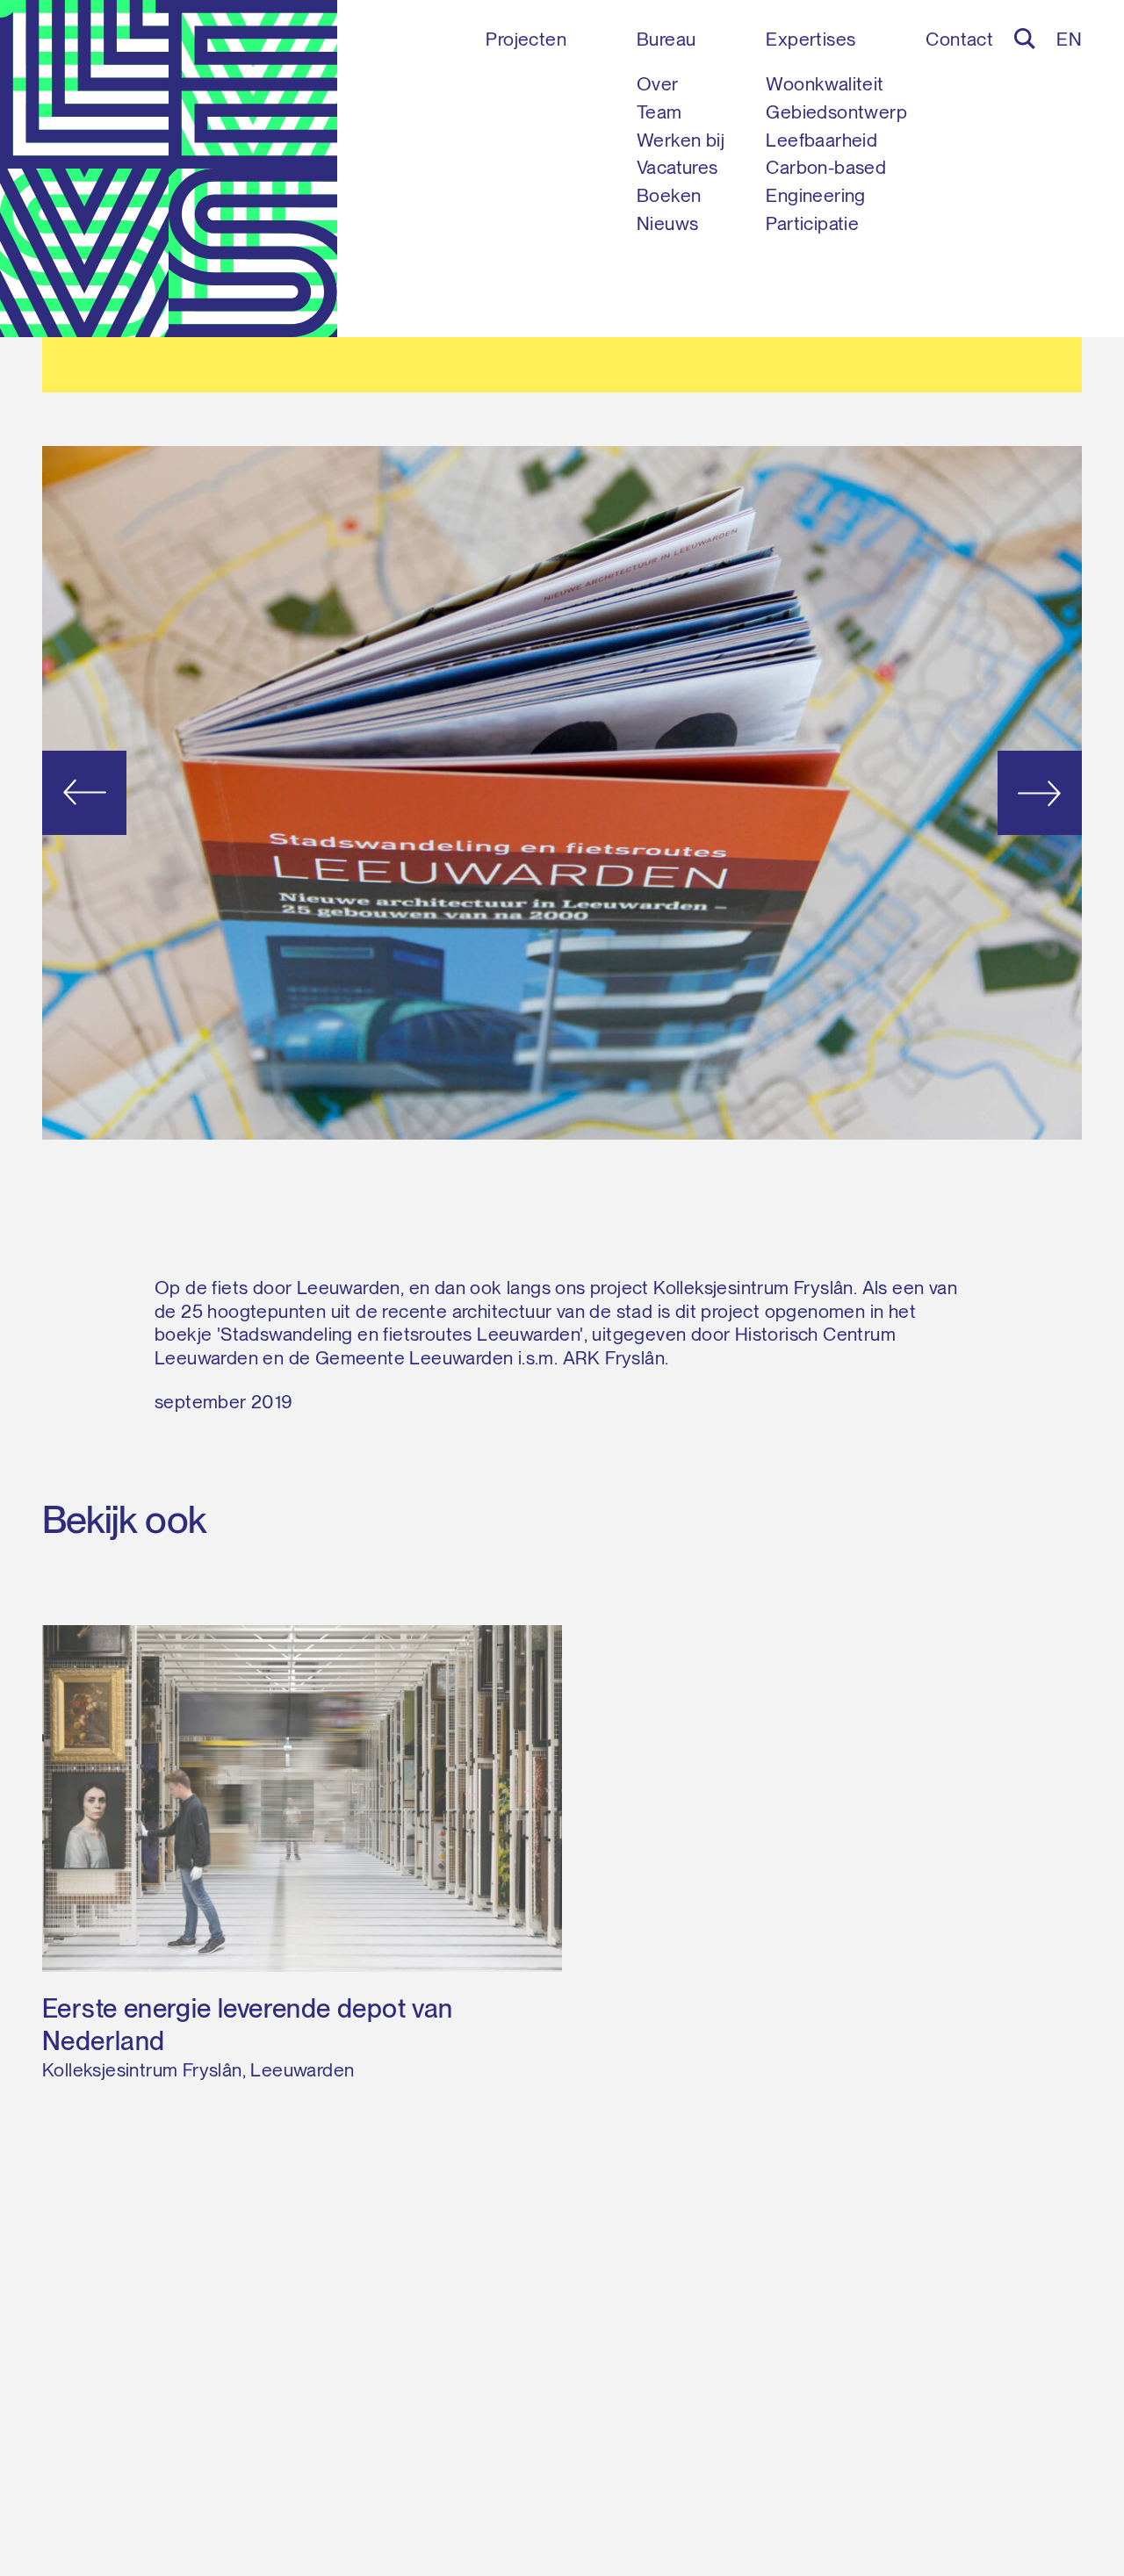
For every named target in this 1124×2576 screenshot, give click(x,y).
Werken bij (681, 140)
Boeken (669, 195)
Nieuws (667, 223)
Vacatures (677, 167)
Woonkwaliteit (825, 84)
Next (978, 792)
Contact (959, 39)
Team (659, 112)
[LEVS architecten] (169, 169)
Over (658, 84)
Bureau (666, 39)
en (1069, 39)
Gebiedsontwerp (836, 112)
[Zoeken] (1025, 39)
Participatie (812, 223)
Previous (146, 792)
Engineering (815, 195)
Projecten (526, 39)
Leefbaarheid (821, 140)
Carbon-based (826, 167)
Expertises (811, 39)
